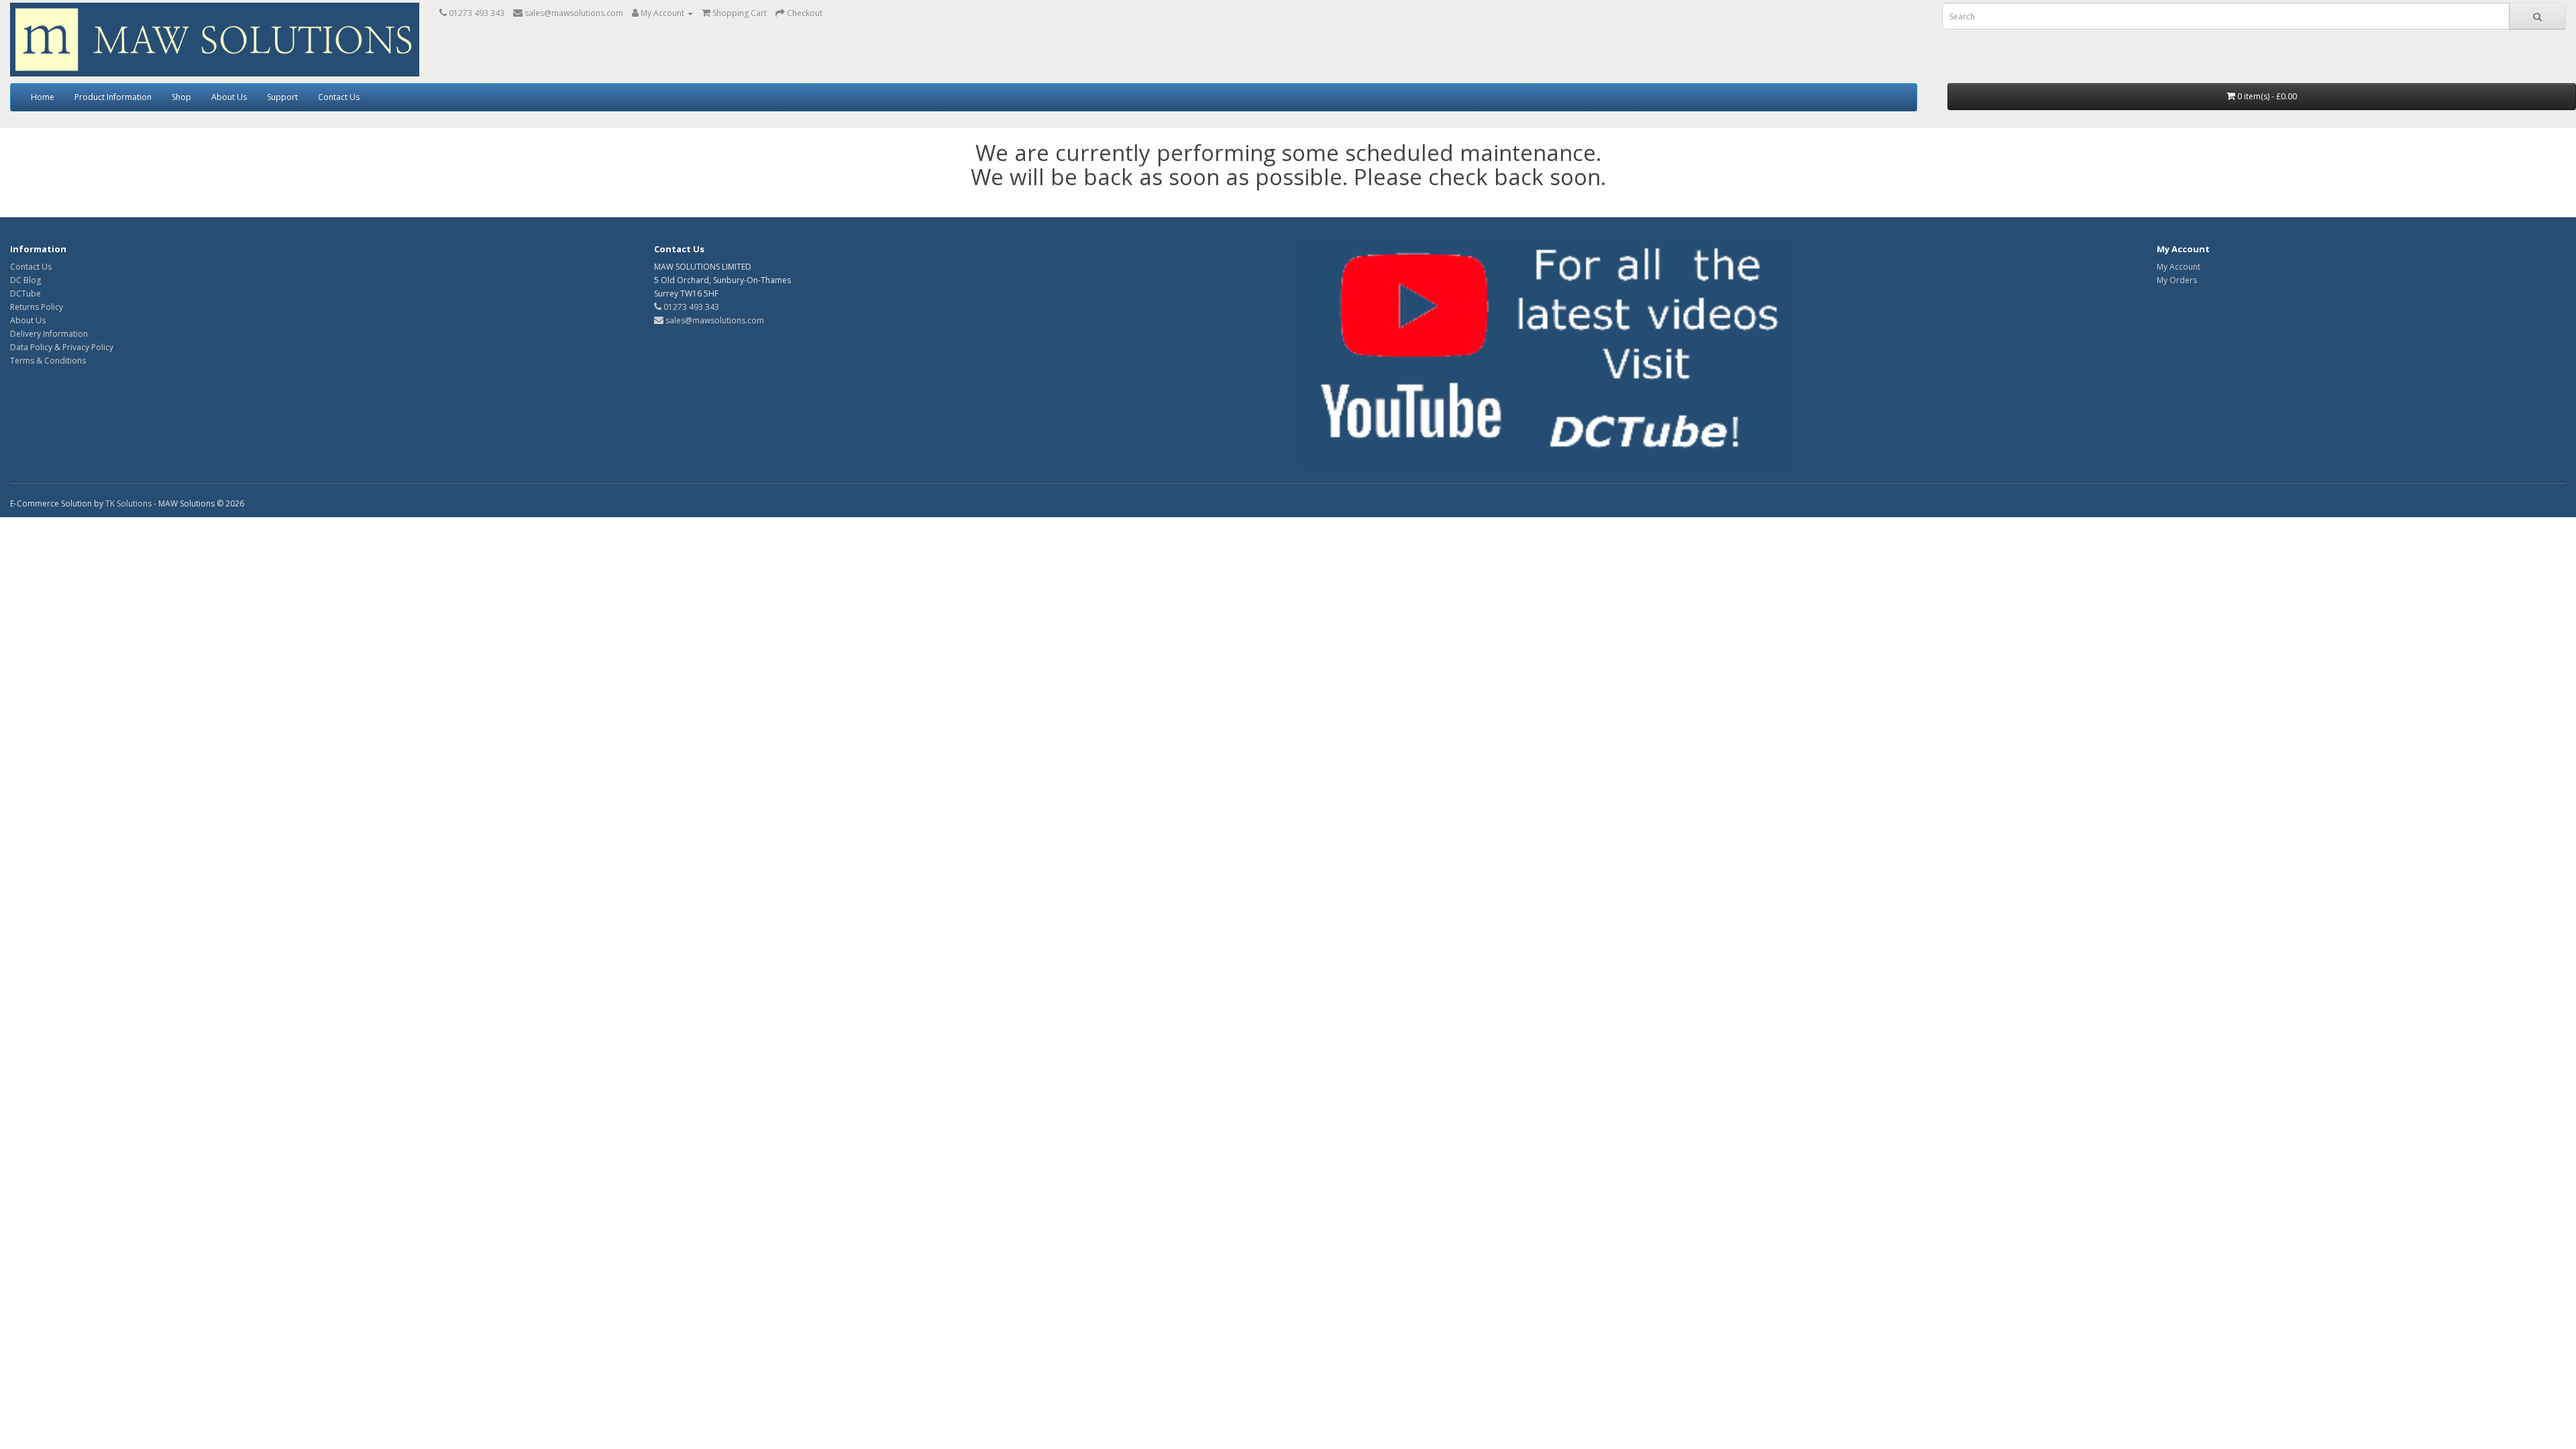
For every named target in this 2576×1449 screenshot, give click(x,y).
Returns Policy (37, 307)
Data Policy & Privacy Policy (62, 347)
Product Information (113, 97)
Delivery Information (49, 334)
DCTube (25, 293)
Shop (181, 97)
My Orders (2177, 280)
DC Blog (25, 280)
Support (282, 97)
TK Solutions (128, 503)
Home (43, 97)
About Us (229, 97)
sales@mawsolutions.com (714, 320)
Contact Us (339, 97)
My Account (2179, 267)
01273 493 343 (690, 307)
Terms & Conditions (48, 361)
